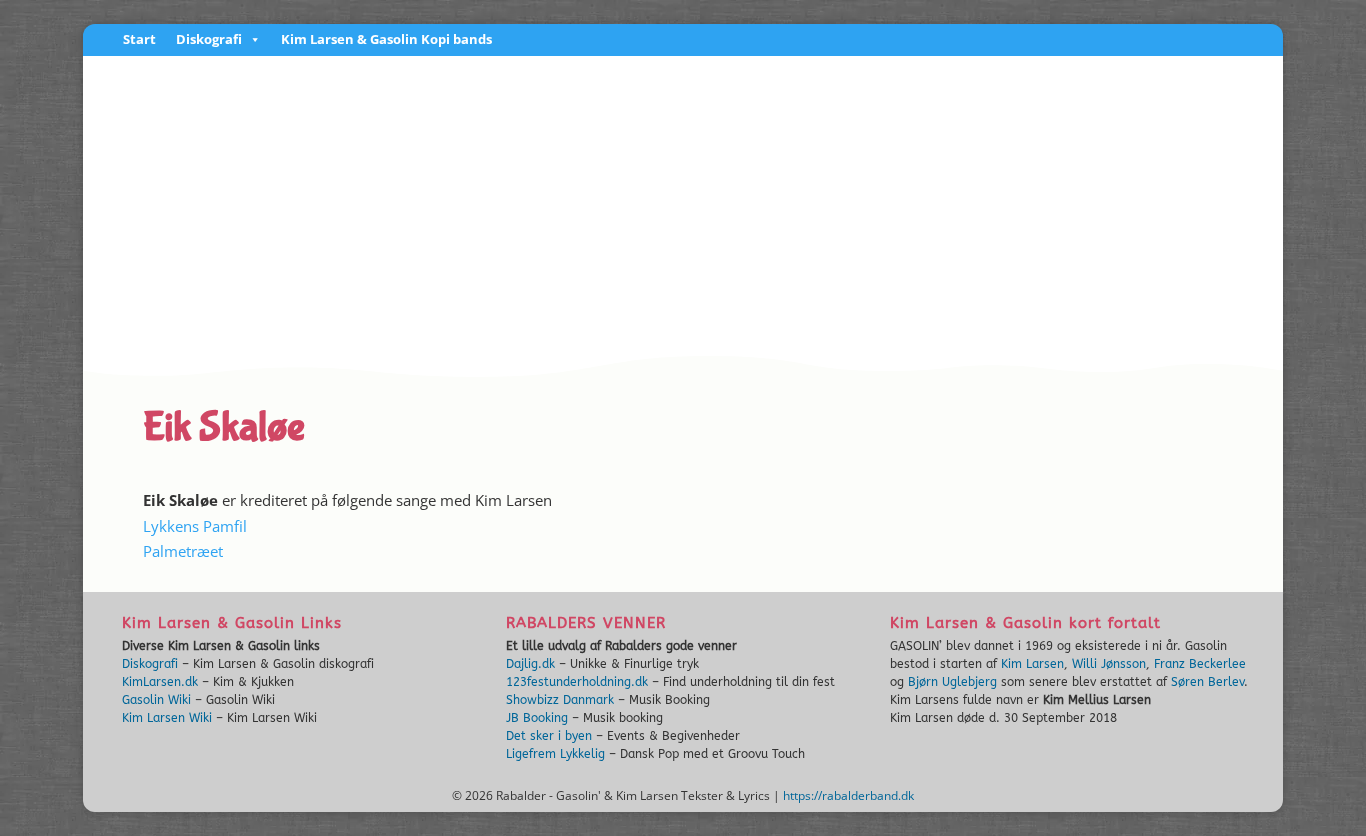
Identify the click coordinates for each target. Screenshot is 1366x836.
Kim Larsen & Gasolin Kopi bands (386, 40)
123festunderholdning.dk (577, 682)
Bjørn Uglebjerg (952, 682)
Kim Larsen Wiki (167, 718)
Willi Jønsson (1109, 664)
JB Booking (537, 718)
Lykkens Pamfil (195, 526)
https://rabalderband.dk (848, 795)
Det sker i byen (549, 736)
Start (139, 40)
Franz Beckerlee (1200, 664)
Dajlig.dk (530, 664)
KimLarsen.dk (160, 682)
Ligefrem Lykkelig (555, 754)
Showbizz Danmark (560, 700)
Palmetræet (183, 551)
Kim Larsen (1032, 664)
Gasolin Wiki (156, 700)
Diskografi (209, 40)
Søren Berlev (1207, 682)
